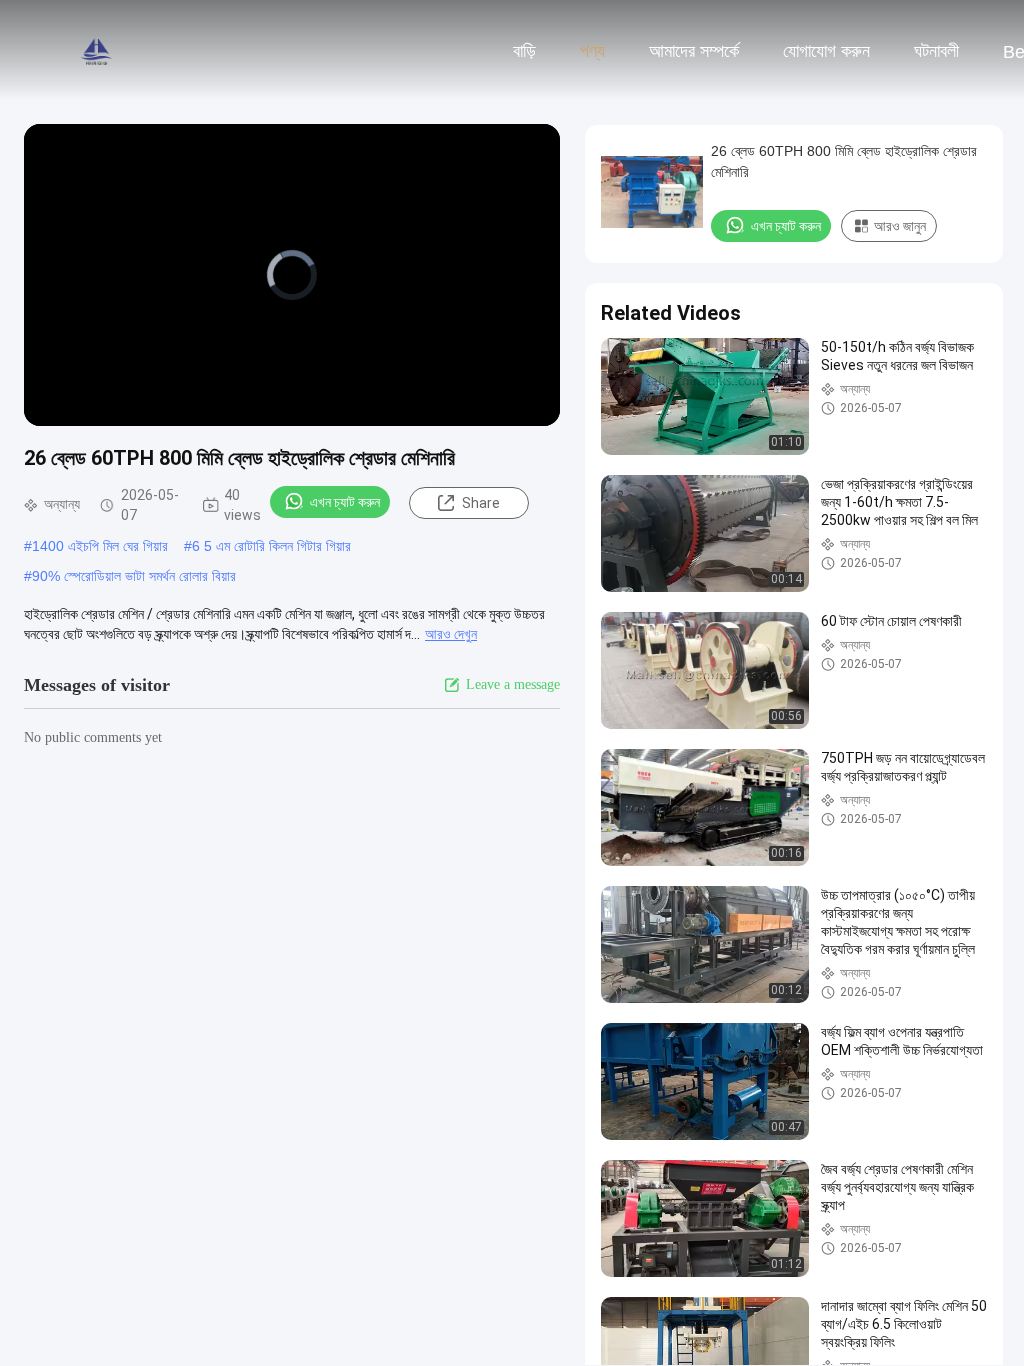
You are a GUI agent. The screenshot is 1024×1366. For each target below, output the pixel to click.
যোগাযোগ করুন (826, 51)
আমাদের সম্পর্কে (694, 51)
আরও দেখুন (451, 634)
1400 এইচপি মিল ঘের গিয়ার (100, 546)
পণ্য (592, 51)
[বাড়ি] (98, 50)
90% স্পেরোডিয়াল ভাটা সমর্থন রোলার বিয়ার (134, 576)
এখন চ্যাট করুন (345, 502)
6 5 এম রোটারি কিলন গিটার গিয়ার (271, 546)
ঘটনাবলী (936, 51)
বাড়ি (524, 51)
